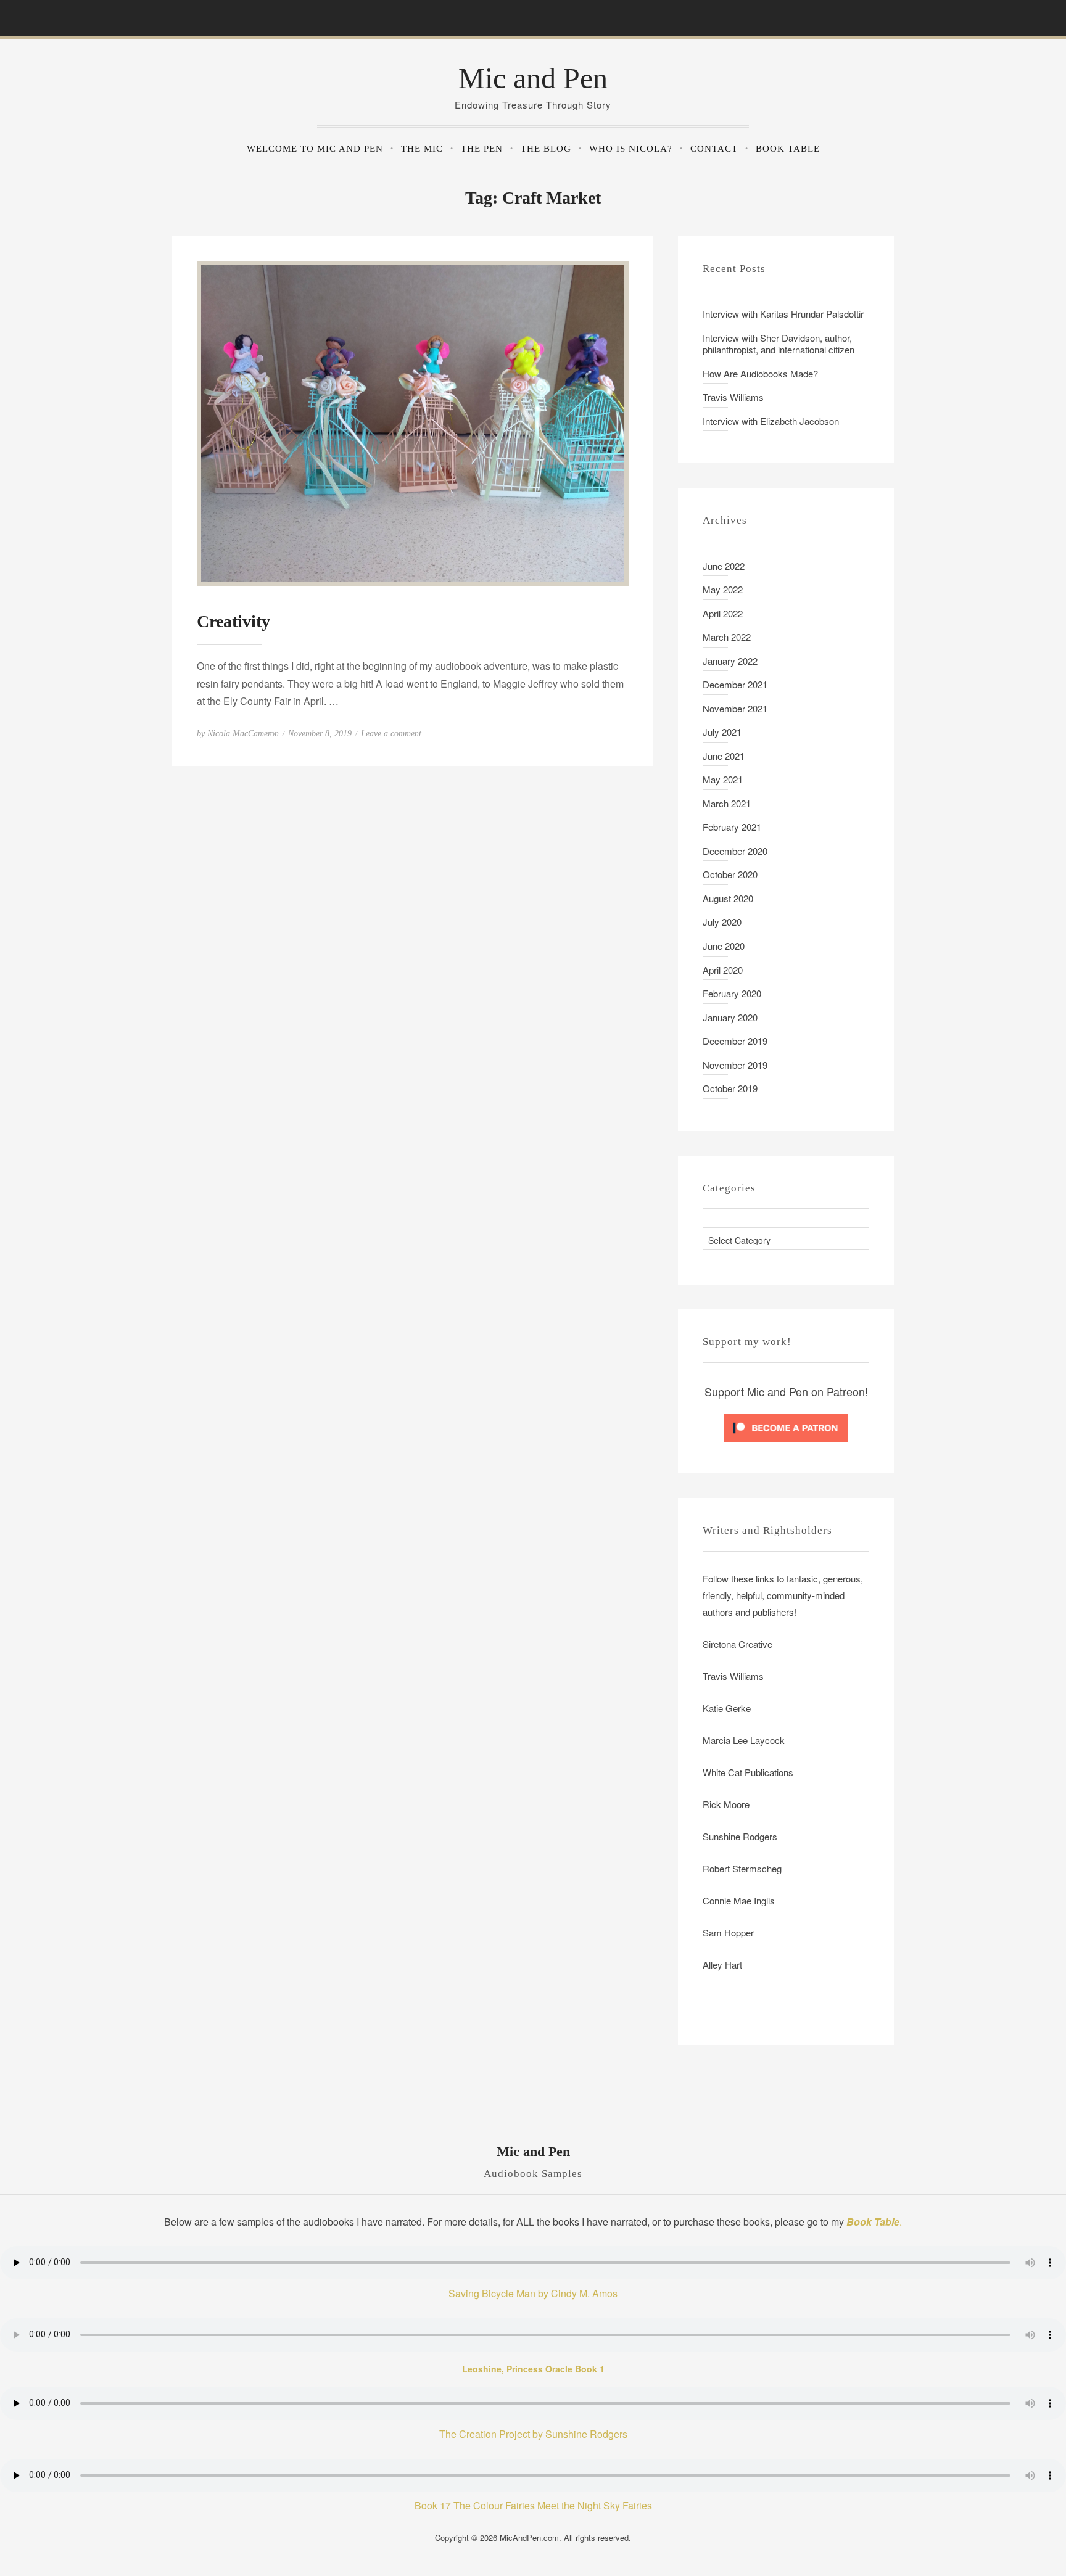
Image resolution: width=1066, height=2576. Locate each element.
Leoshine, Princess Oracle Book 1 (533, 2369)
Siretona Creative (738, 1644)
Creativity (233, 621)
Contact (714, 149)
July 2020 (722, 922)
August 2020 (728, 898)
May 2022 (723, 589)
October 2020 (730, 874)
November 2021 (735, 708)
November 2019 (735, 1065)
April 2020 (723, 970)
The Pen (482, 149)
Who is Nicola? (631, 149)
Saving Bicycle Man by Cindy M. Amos (533, 2293)
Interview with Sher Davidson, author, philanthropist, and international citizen (779, 344)
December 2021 (735, 684)
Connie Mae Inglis (739, 1900)
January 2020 (730, 1017)
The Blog (546, 149)
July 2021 (722, 732)
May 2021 (723, 779)
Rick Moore (726, 1804)
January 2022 (730, 661)
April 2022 (723, 613)
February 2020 (732, 993)
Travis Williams (733, 397)
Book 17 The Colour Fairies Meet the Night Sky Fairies (533, 2505)
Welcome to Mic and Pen (315, 149)
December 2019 (735, 1041)
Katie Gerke (727, 1708)
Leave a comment (391, 734)
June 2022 (724, 566)
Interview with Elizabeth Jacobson (771, 421)
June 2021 (724, 756)
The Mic (422, 149)
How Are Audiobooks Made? (760, 373)
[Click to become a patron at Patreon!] (786, 1426)
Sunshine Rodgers (740, 1836)
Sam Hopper (728, 1932)
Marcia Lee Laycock (744, 1740)
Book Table (788, 149)
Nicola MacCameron (243, 734)
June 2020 (724, 946)
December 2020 (735, 851)
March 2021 (727, 803)
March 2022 (727, 637)
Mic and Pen (533, 78)
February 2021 (732, 827)
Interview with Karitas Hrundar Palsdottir (783, 314)
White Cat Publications (748, 1772)
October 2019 (730, 1088)
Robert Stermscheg (742, 1868)
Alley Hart (724, 1965)
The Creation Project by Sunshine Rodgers (533, 2434)
